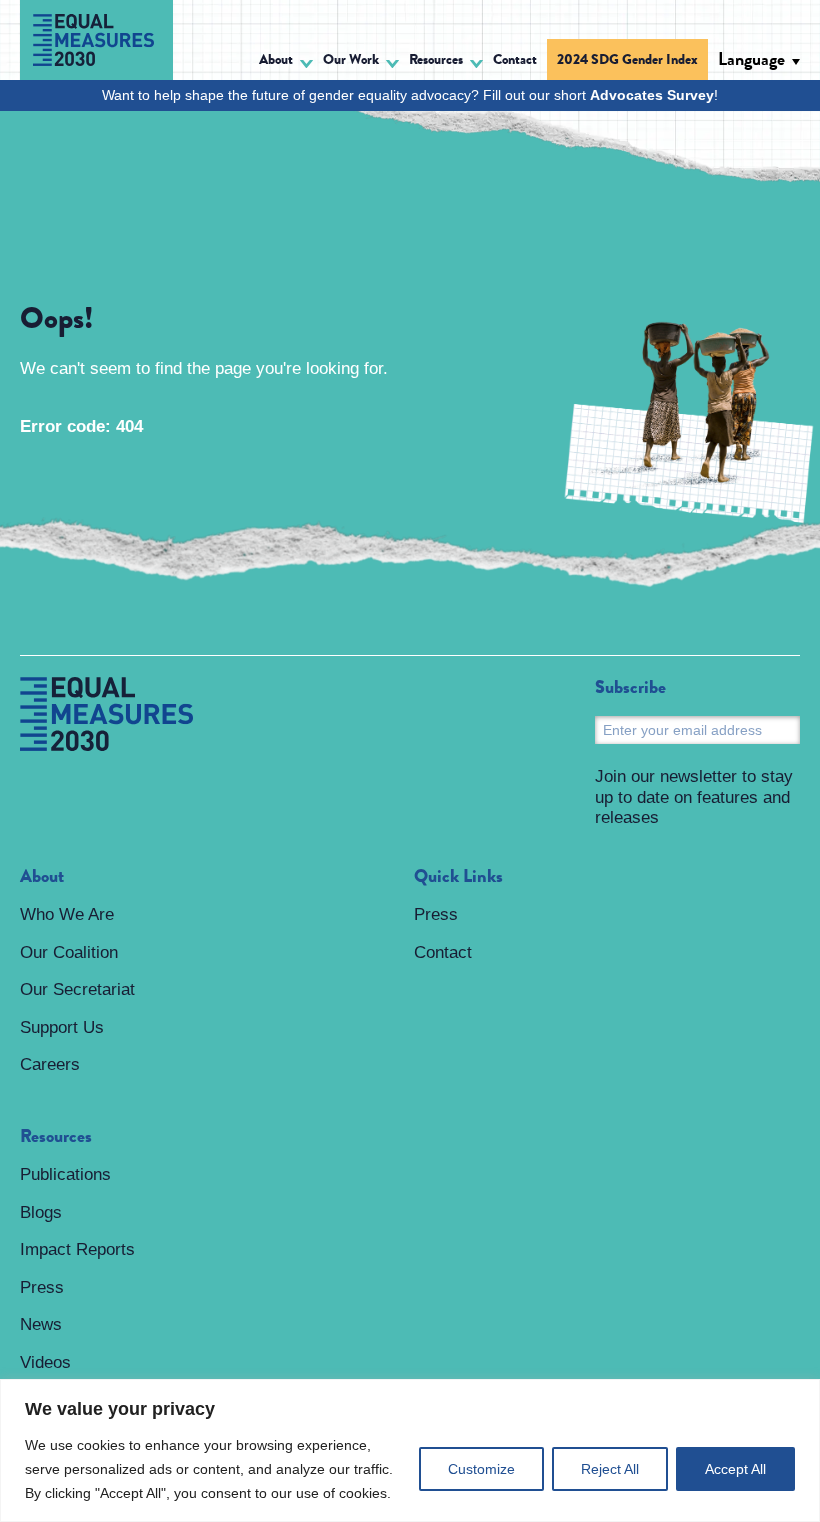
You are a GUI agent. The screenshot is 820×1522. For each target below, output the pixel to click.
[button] (286, 62)
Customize (481, 1469)
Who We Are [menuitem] (67, 914)
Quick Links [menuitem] (458, 877)
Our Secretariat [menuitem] (77, 989)
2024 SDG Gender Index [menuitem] (627, 59)
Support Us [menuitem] (62, 1027)
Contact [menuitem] (515, 59)
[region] (410, 1450)
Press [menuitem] (42, 1287)
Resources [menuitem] (56, 1137)
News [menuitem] (41, 1324)
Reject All (610, 1469)
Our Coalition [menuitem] (69, 952)
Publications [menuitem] (65, 1174)
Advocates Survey (652, 95)
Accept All (735, 1469)
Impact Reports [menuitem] (77, 1249)
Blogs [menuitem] (41, 1212)
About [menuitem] (42, 877)
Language (751, 59)
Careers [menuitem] (50, 1064)
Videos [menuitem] (45, 1362)
